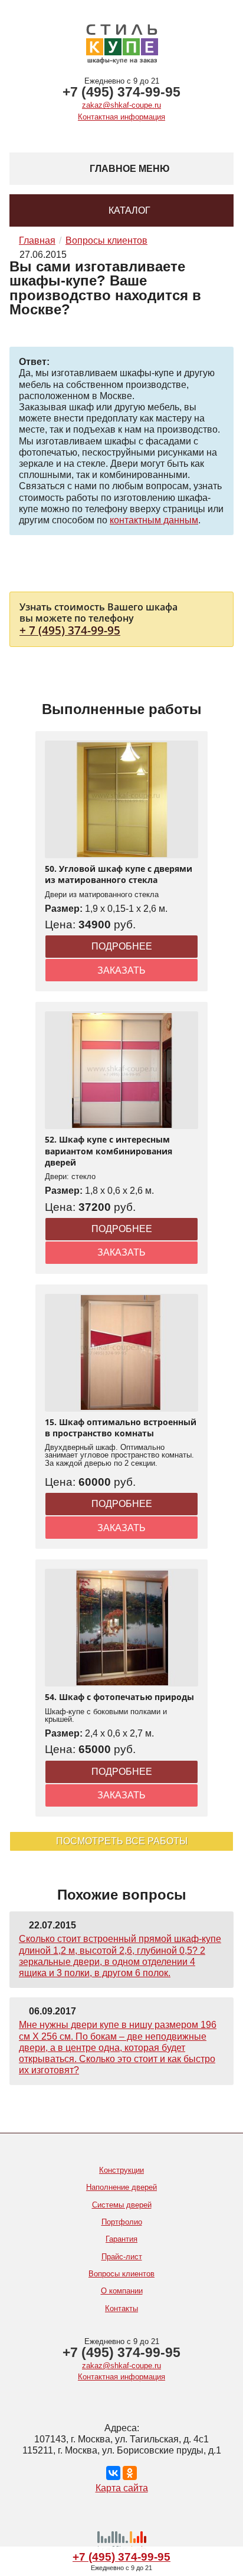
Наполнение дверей (121, 2187)
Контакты (121, 2308)
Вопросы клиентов (121, 2274)
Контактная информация (121, 117)
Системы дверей (122, 2205)
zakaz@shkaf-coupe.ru (121, 105)
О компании (122, 2291)
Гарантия (121, 2239)
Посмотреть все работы (122, 1841)
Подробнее (122, 946)
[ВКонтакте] (113, 2473)
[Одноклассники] (130, 2473)
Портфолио (122, 2222)
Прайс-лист (122, 2257)
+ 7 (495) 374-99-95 (70, 630)
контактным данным (154, 520)
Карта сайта (122, 2488)
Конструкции (121, 2170)
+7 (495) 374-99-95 (121, 92)
